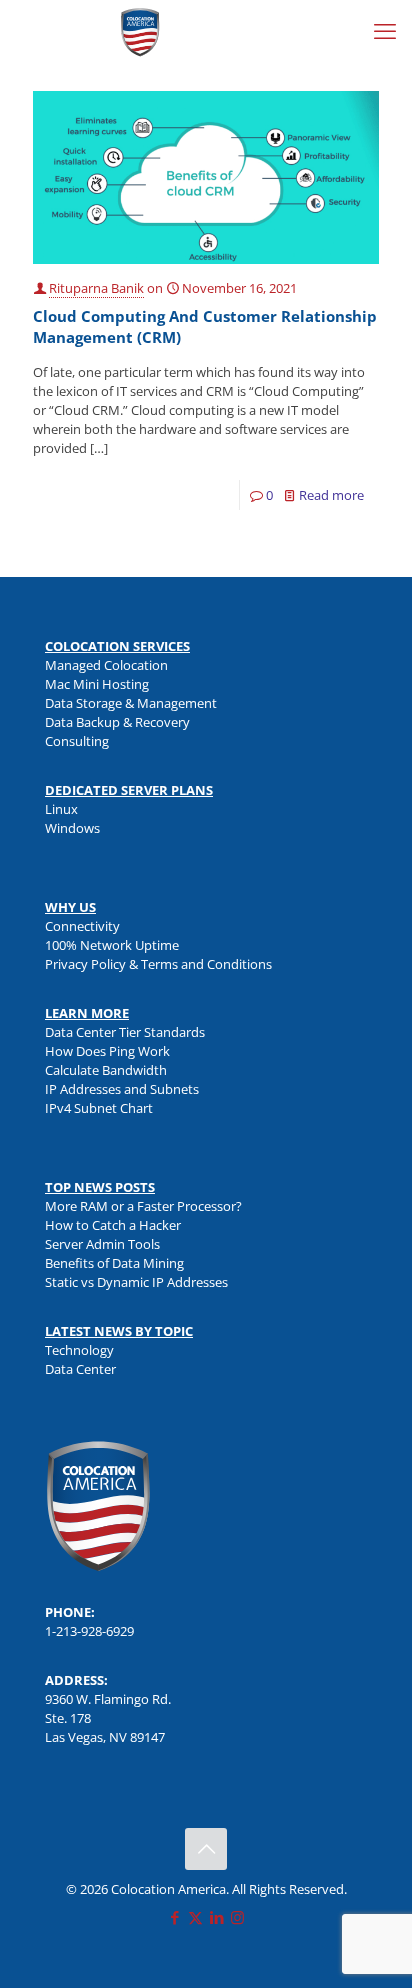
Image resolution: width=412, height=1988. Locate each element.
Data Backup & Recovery (117, 722)
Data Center (80, 1369)
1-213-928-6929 (89, 1631)
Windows (72, 828)
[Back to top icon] (206, 1849)
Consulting (77, 741)
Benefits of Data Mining (114, 1263)
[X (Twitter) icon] (195, 1917)
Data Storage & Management (131, 703)
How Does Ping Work (107, 1051)
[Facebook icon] (174, 1917)
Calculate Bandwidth (106, 1070)
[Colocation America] (140, 30)
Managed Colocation (106, 665)
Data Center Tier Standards (125, 1032)
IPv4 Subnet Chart (99, 1108)
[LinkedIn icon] (216, 1917)
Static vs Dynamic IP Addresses (136, 1282)
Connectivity (82, 926)
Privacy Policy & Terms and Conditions (158, 964)
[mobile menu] (385, 30)
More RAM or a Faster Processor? (143, 1206)
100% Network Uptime (112, 945)
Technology (79, 1350)
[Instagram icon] (237, 1917)
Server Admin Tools (102, 1244)
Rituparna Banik (96, 288)
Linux (61, 809)
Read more (331, 495)
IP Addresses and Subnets (122, 1089)
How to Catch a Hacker (113, 1225)
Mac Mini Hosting (97, 684)
